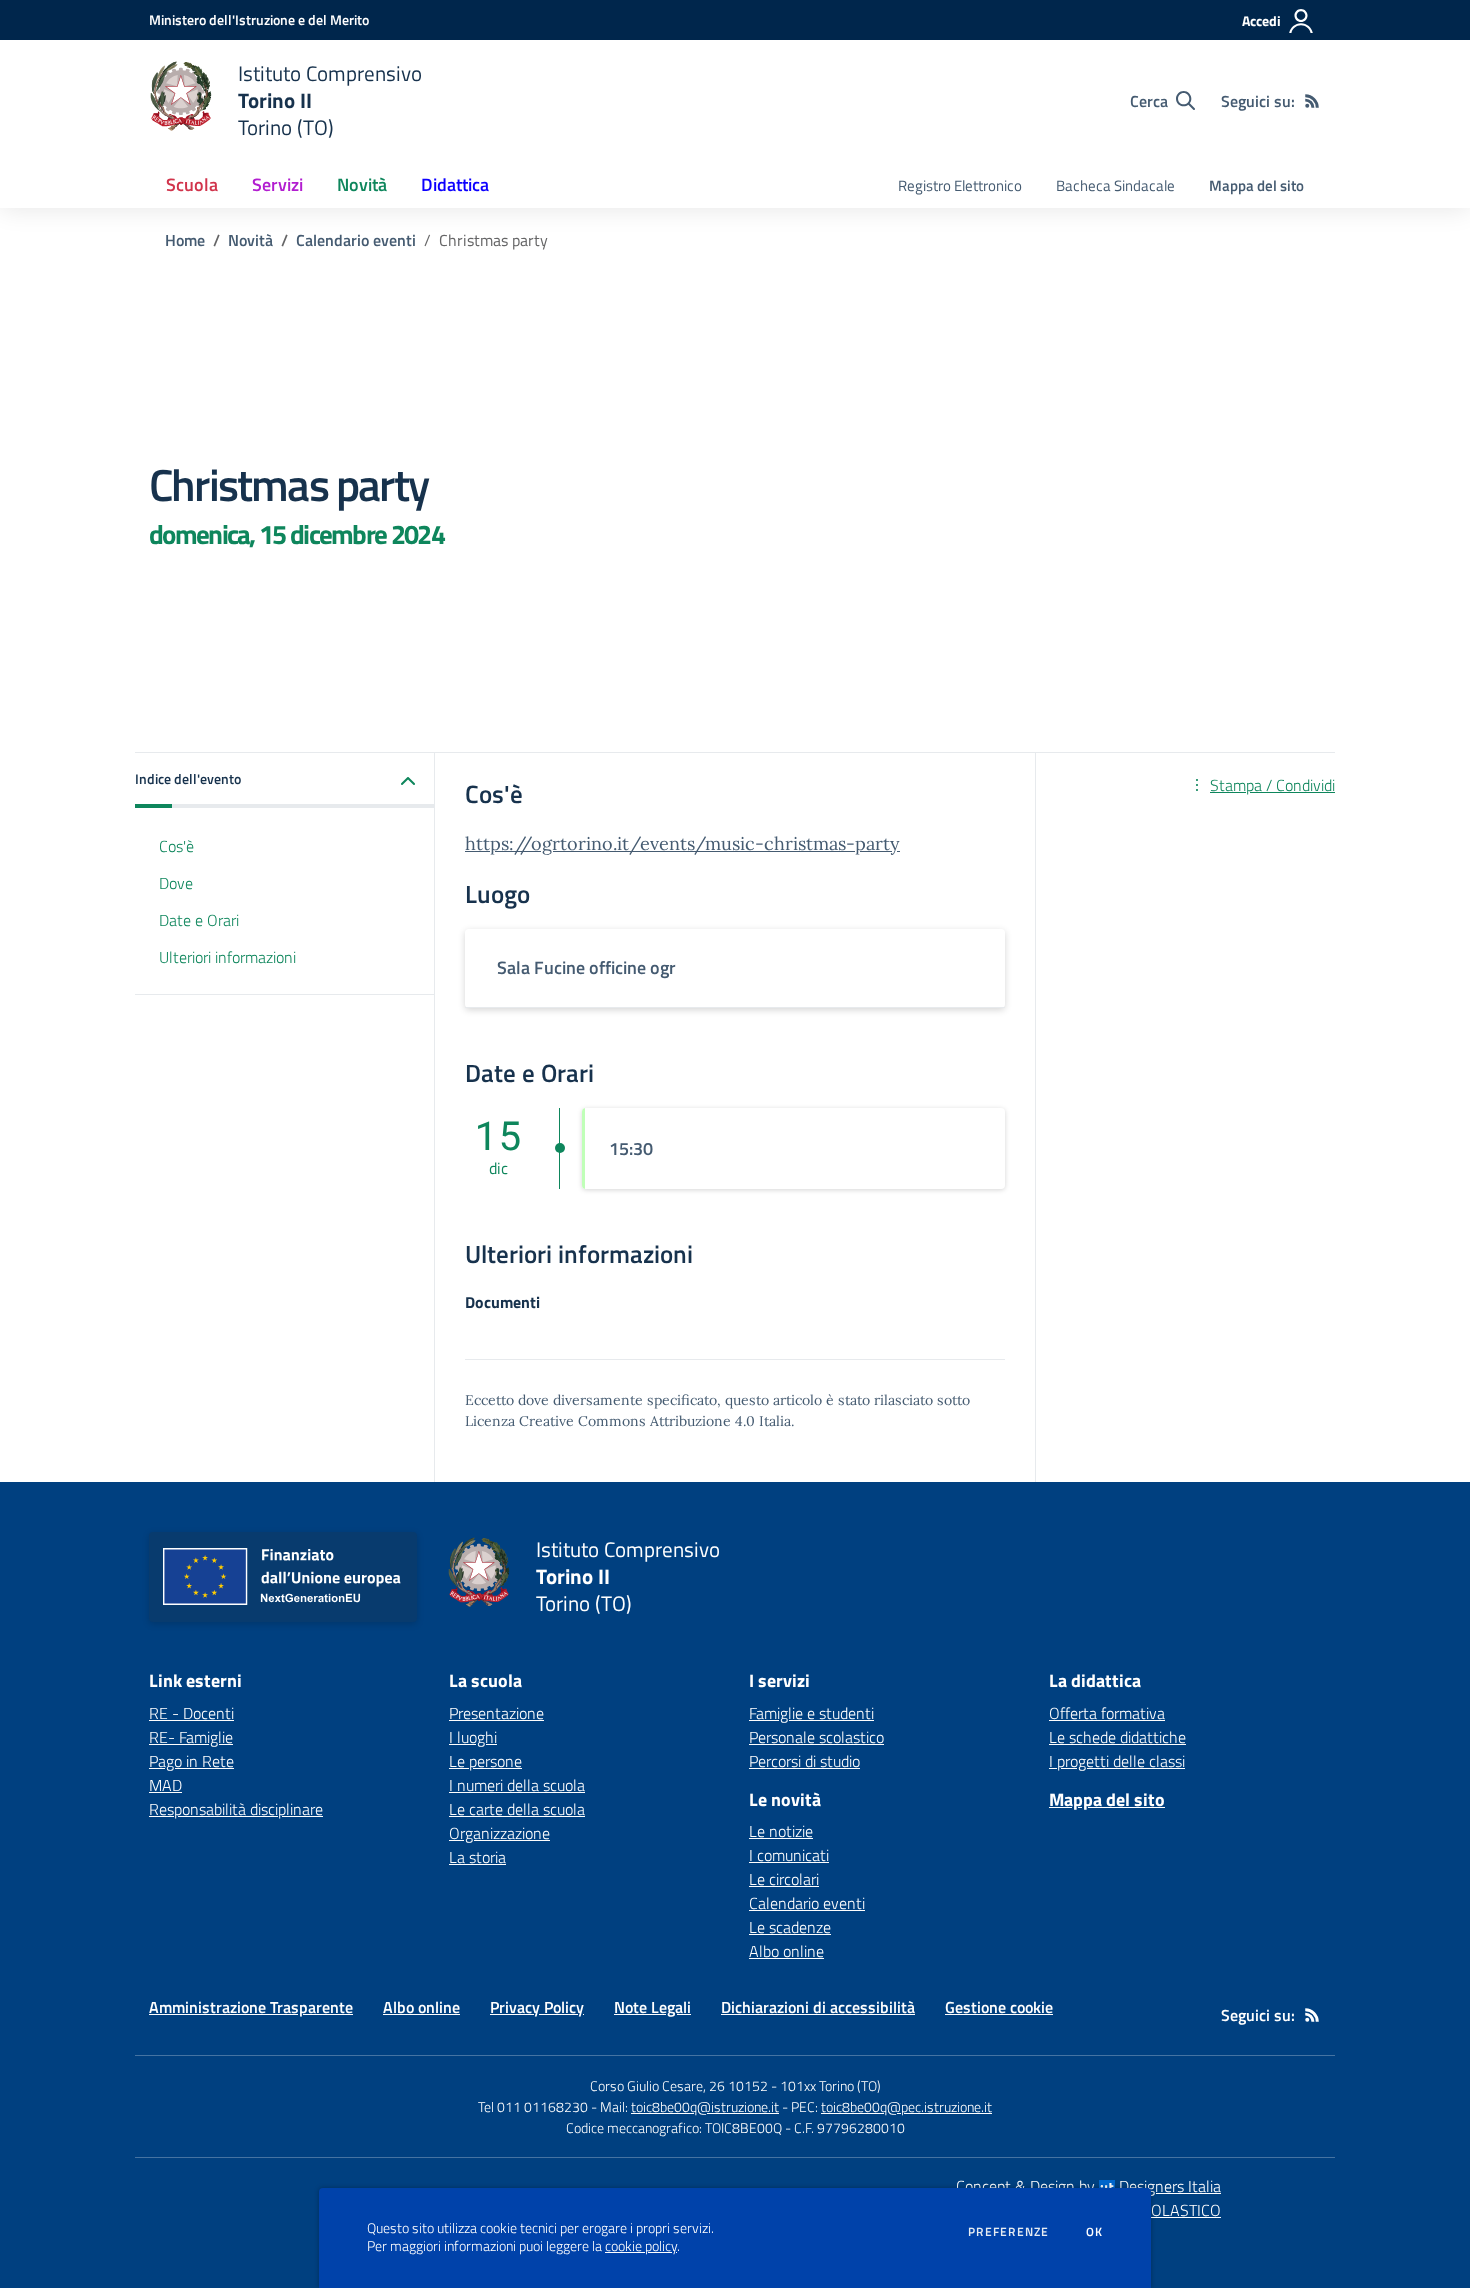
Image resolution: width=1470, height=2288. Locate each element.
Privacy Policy (537, 2007)
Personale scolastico (816, 1737)
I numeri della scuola (517, 1785)
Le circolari (784, 1879)
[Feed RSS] (1312, 101)
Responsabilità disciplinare (236, 1809)
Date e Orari (199, 920)
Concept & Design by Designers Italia (1088, 2186)
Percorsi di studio (804, 1761)
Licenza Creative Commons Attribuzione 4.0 (610, 1421)
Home (185, 240)
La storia (477, 1857)
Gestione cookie (999, 2007)
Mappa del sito (1256, 185)
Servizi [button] (277, 184)
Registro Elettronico (960, 185)
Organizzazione (499, 1833)
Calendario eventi (356, 240)
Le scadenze (790, 1927)
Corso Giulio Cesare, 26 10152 (679, 2085)
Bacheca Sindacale (1115, 185)
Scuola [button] (192, 184)
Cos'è (176, 846)
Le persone (485, 1761)
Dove (176, 883)
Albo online (786, 1951)
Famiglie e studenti (811, 1713)
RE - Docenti (191, 1713)
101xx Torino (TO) (830, 2085)
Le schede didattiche (1117, 1737)
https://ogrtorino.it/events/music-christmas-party (682, 843)
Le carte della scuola (517, 1809)
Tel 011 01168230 (533, 2106)
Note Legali (652, 2007)
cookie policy (641, 2246)
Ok (1095, 2232)
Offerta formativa (1107, 1713)
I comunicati (789, 1855)
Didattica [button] (455, 184)
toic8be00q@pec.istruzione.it (906, 2106)
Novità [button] (362, 184)
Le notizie (781, 1831)
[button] (285, 780)
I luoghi (473, 1737)
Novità (250, 240)
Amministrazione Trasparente (251, 2007)
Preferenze (1008, 2232)
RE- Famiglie (191, 1737)
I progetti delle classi (1117, 1761)
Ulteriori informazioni (227, 957)
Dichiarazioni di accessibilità (818, 2007)
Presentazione (496, 1713)
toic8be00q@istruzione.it (705, 2106)
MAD (165, 1785)
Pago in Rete (191, 1761)
